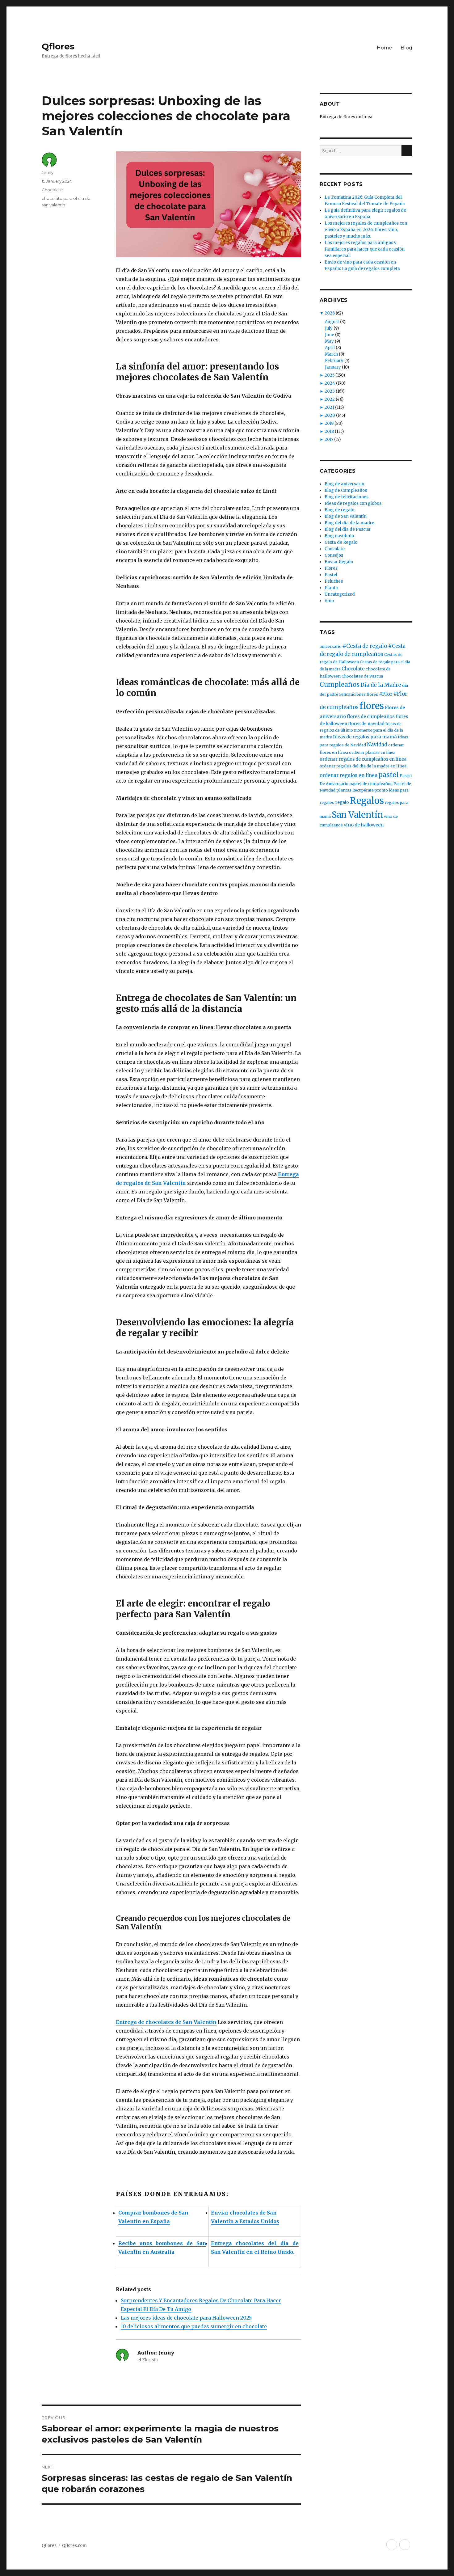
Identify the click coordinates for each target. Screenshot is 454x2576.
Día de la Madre (381, 685)
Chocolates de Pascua (362, 676)
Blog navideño (339, 536)
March (331, 354)
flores (372, 706)
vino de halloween (364, 825)
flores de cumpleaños (371, 716)
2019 (329, 423)
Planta (331, 588)
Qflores (58, 46)
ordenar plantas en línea (372, 752)
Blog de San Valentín (346, 516)
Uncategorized (340, 594)
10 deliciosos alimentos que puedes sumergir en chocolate (194, 2326)
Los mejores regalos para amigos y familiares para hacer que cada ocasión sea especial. (365, 249)
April (330, 348)
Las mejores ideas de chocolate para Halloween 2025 (186, 2318)
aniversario (331, 646)
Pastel (331, 575)
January (333, 367)
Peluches (334, 581)
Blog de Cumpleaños (346, 490)
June (330, 335)
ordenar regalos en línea (349, 775)
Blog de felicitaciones (347, 497)
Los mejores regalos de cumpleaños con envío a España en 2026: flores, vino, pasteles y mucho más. (366, 230)
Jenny (48, 172)
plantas (344, 790)
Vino (329, 601)
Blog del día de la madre (349, 523)
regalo (342, 802)
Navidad (377, 745)
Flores (331, 568)
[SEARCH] (407, 151)
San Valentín (357, 815)
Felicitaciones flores (359, 694)
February (334, 361)
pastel (389, 775)
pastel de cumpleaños (371, 784)
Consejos (334, 555)
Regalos (367, 801)
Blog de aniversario (344, 484)
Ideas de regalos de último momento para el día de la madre (361, 731)
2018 (329, 431)
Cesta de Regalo (341, 542)
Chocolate (52, 190)
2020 (330, 415)
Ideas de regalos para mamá (365, 737)
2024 (330, 383)
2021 (329, 407)
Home (384, 48)
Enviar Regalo (339, 562)
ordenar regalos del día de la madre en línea (363, 766)
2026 (330, 313)
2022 (330, 399)
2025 (330, 375)
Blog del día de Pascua (347, 529)
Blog (406, 48)
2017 (329, 439)
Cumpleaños (340, 685)
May (329, 341)
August (332, 322)
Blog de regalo (339, 510)
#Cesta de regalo (365, 646)
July (329, 328)
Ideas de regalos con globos (353, 503)
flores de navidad (366, 724)
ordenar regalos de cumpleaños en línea (363, 759)
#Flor (386, 694)
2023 (330, 391)
